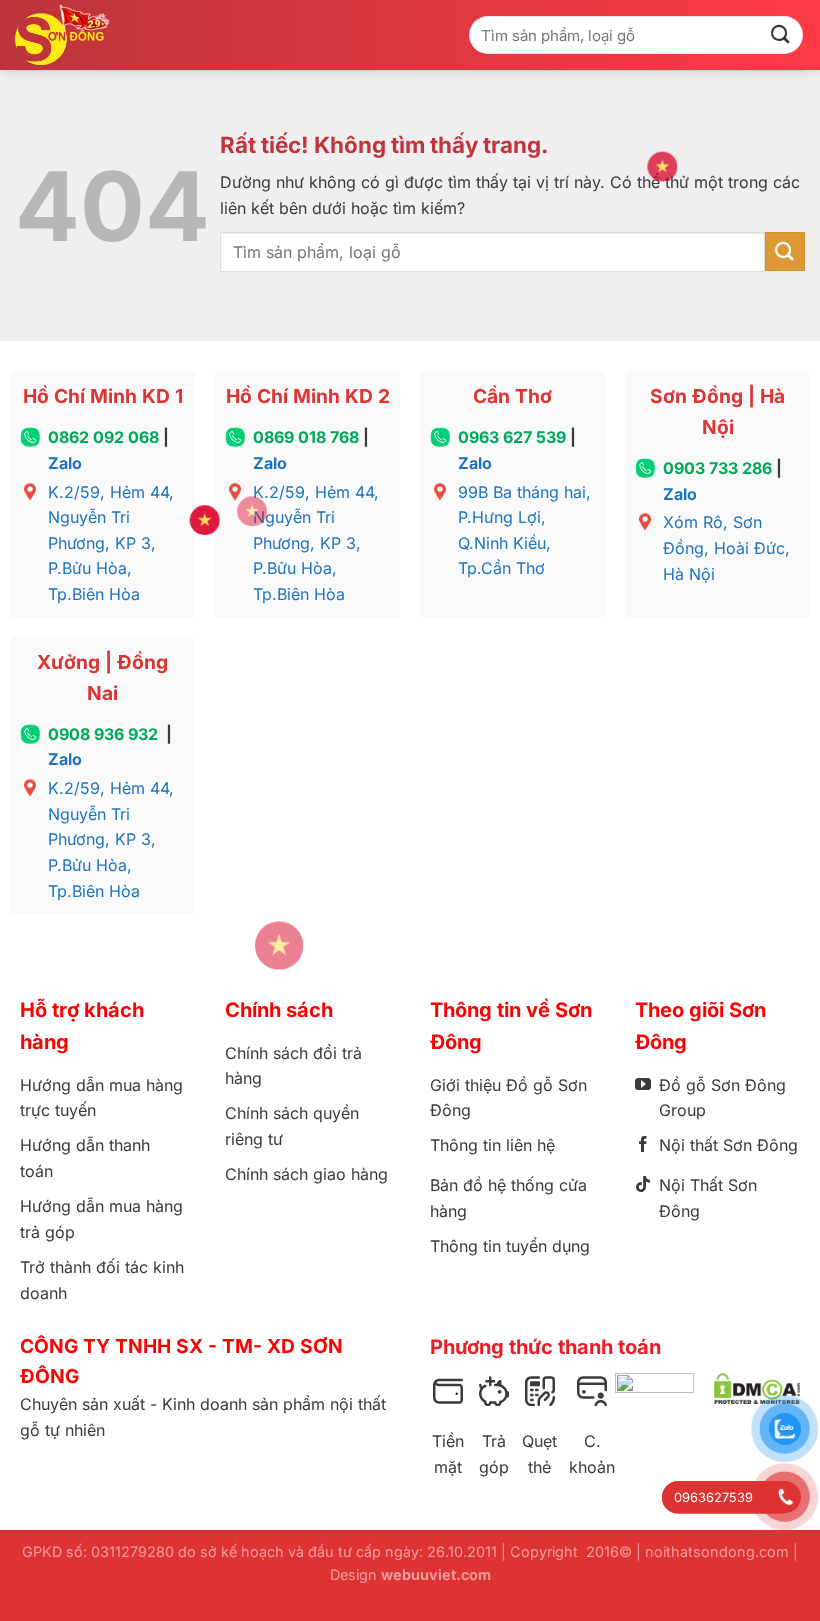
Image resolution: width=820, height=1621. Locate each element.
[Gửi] (781, 34)
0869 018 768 (306, 437)
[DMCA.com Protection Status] (757, 1389)
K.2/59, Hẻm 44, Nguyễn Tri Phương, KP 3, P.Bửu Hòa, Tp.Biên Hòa (111, 543)
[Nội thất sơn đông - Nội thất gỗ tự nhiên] (66, 35)
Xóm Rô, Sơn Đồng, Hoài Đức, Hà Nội (726, 547)
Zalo (65, 463)
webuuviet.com (436, 1574)
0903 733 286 (717, 468)
